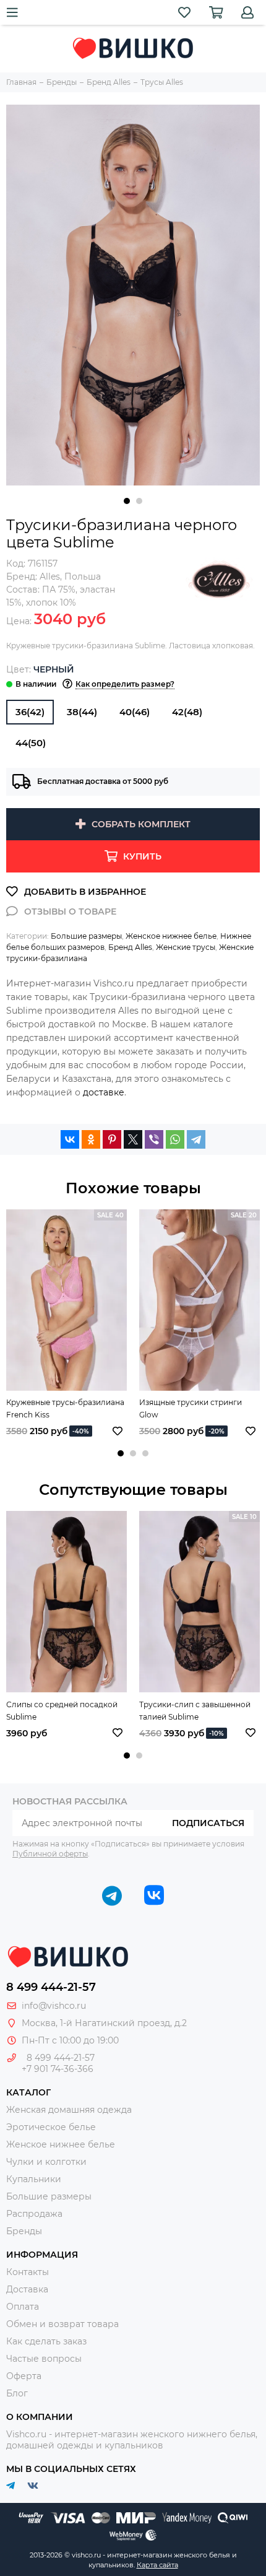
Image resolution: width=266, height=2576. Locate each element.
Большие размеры (86, 936)
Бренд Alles (130, 947)
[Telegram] (196, 1139)
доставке (104, 1092)
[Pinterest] (112, 1139)
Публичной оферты (50, 1854)
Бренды (24, 2231)
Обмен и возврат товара (62, 2324)
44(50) (31, 743)
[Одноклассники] (91, 1139)
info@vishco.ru (54, 2006)
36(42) (30, 712)
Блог (17, 2393)
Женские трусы (186, 947)
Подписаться (208, 1823)
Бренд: (33, 577)
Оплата (23, 2307)
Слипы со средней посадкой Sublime (62, 1711)
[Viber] (154, 1139)
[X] (133, 1139)
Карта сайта (157, 2565)
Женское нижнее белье (171, 936)
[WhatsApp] (175, 1139)
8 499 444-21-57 (51, 1987)
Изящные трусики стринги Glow (191, 1408)
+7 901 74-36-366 (58, 2069)
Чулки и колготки (46, 2162)
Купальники (34, 2179)
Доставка (27, 2289)
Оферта (24, 2376)
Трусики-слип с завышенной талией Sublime (195, 1711)
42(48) (187, 712)
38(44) (82, 712)
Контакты (28, 2272)
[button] (127, 501)
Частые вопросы (44, 2359)
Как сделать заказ (46, 2341)
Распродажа (34, 2214)
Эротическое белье (51, 2127)
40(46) (135, 712)
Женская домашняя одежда (69, 2110)
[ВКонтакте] (70, 1139)
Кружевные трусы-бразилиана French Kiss (65, 1408)
